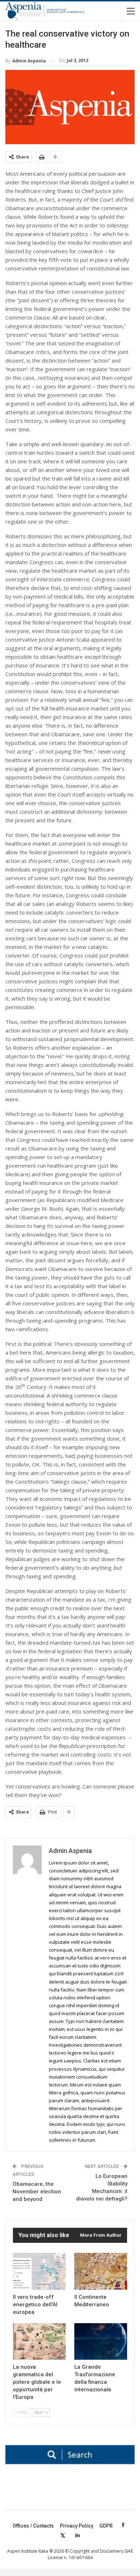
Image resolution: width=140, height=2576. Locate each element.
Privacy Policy (77, 2526)
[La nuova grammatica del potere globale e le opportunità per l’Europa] (39, 2342)
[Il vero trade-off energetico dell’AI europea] (39, 2271)
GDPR (106, 2526)
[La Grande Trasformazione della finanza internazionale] (101, 2342)
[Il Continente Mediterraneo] (101, 2271)
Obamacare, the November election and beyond (37, 2192)
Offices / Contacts (33, 2526)
